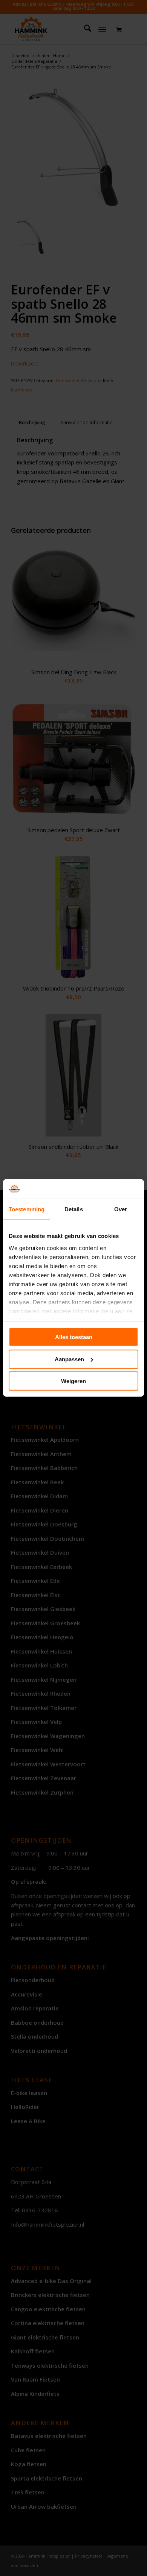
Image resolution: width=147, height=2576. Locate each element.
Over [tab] (121, 1209)
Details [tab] (74, 1209)
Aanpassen (69, 1359)
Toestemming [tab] (27, 1209)
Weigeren (73, 1381)
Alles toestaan (74, 1337)
